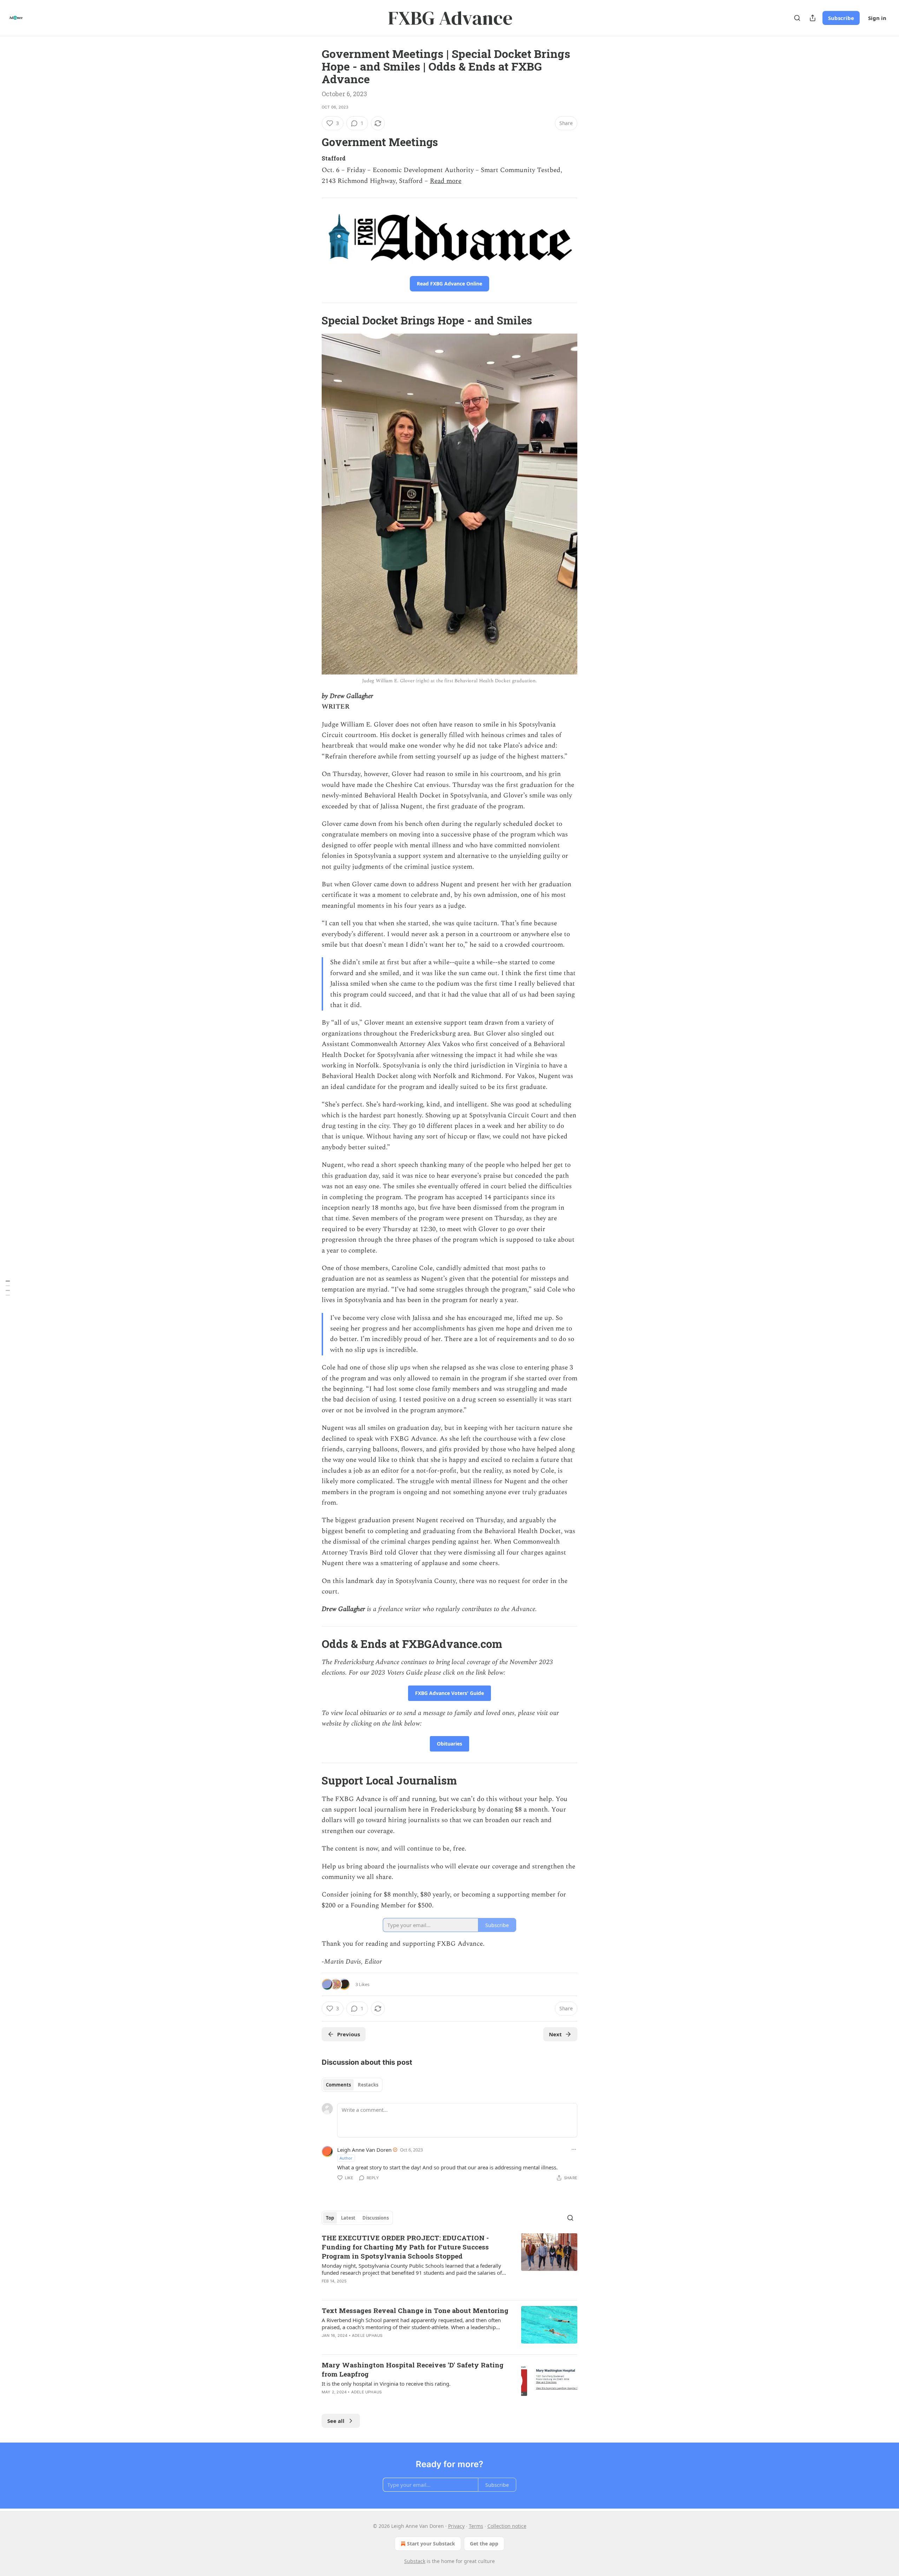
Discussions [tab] (376, 2218)
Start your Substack (431, 2544)
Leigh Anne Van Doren (364, 2150)
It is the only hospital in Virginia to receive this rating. (386, 2384)
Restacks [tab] (368, 2085)
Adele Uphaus (367, 2335)
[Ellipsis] (574, 2149)
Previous (349, 2034)
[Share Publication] (813, 18)
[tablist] (352, 2085)
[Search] (797, 18)
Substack (415, 2561)
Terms (476, 2526)
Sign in (877, 18)
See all (336, 2421)
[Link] (312, 142)
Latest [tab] (348, 2218)
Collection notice (507, 2526)
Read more (446, 181)
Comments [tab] (338, 2085)
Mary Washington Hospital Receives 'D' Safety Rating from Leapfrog (413, 2369)
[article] (449, 2264)
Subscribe (841, 18)
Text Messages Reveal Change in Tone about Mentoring (415, 2310)
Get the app (484, 2544)
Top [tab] (330, 2218)
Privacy (456, 2526)
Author (346, 2158)
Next (555, 2034)
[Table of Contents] (8, 1288)
